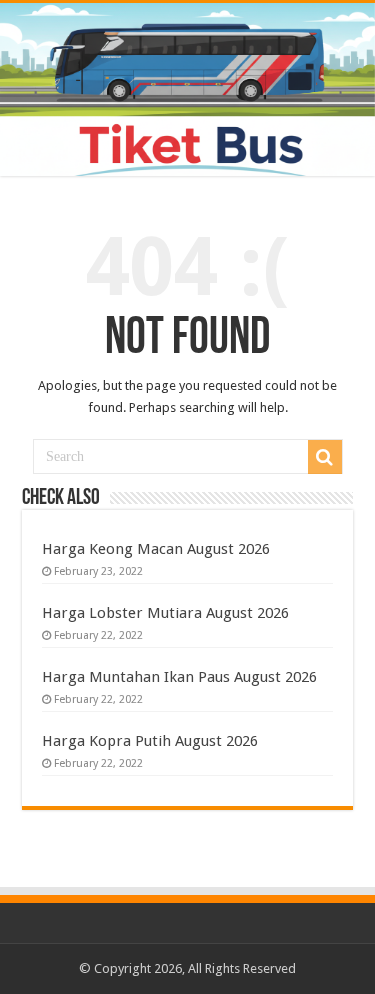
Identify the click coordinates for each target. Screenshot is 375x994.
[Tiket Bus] (187, 89)
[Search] (325, 457)
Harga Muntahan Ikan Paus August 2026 (179, 677)
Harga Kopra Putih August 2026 (150, 741)
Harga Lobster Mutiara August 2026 (165, 613)
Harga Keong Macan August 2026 (156, 549)
